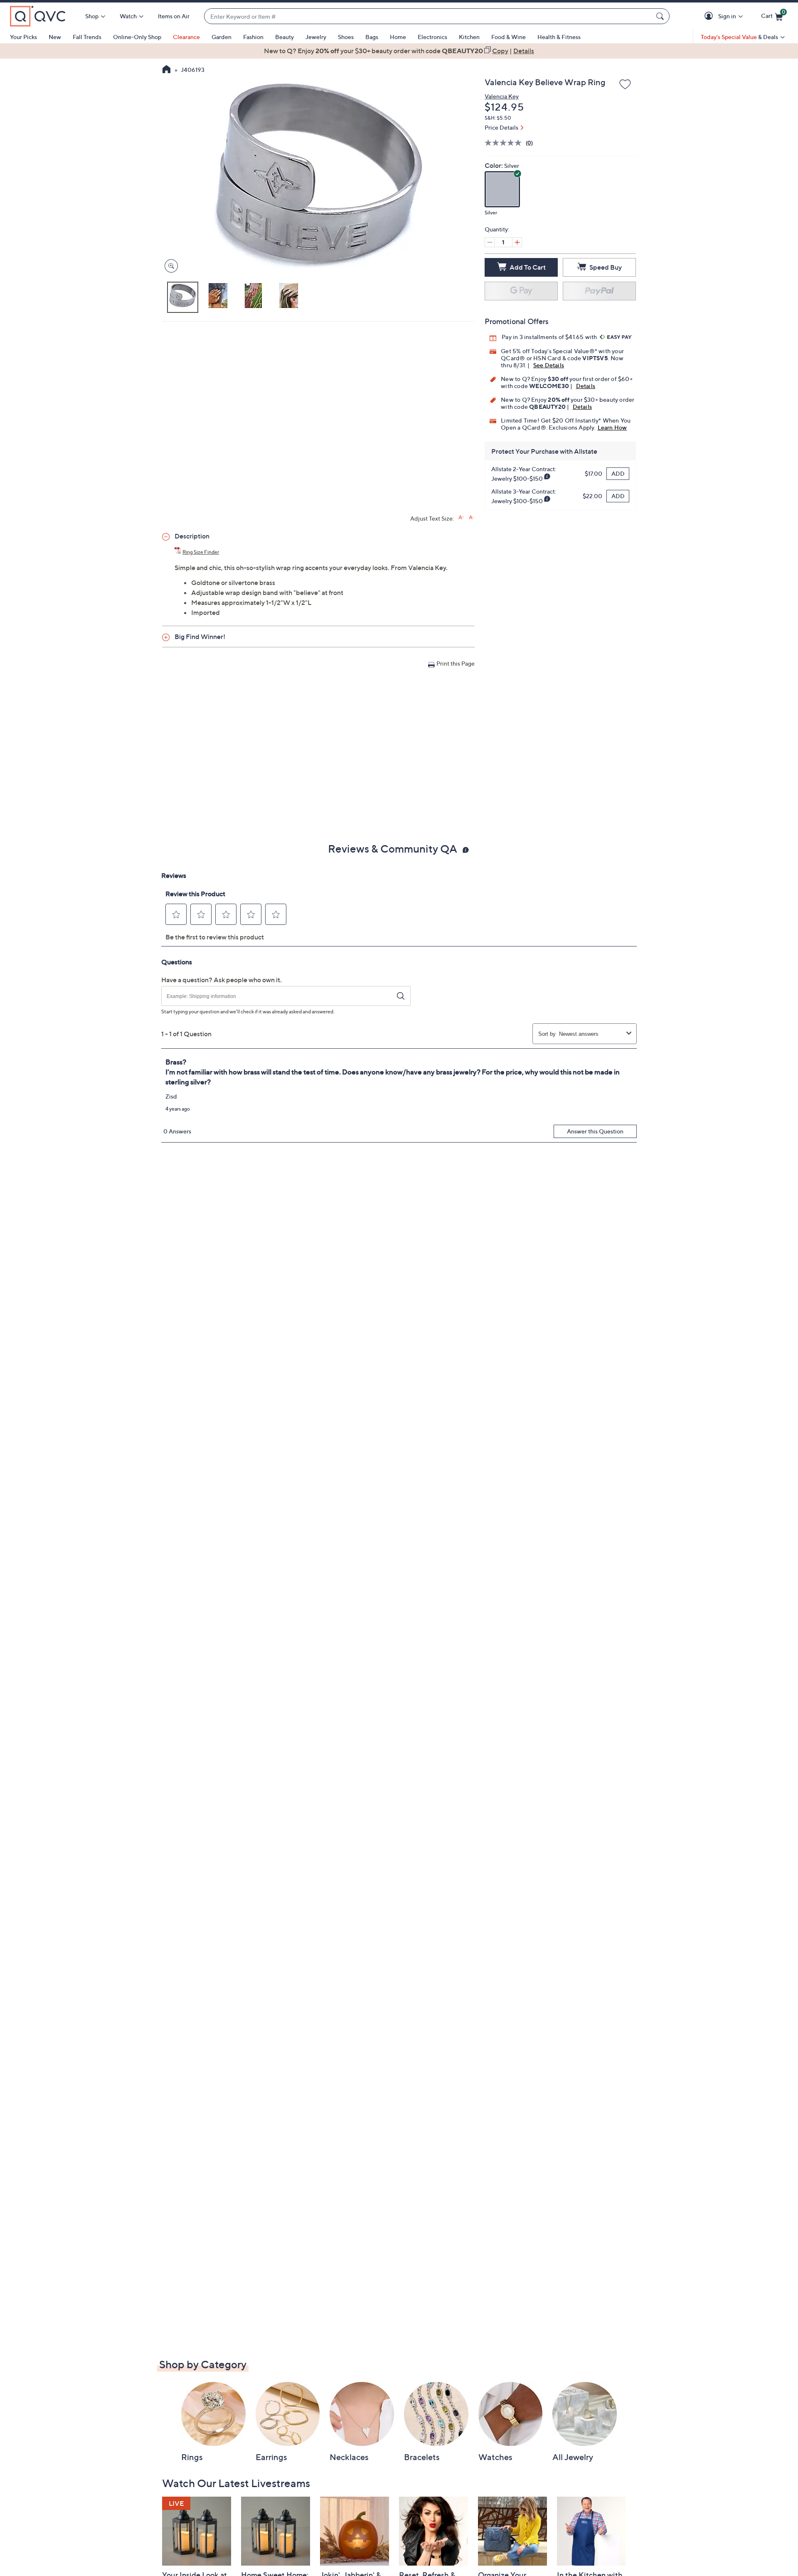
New (55, 37)
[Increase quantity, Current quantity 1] (517, 242)
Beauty (284, 37)
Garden (222, 37)
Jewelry (316, 37)
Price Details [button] (501, 127)
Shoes (346, 37)
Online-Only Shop (137, 37)
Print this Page (456, 663)
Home (398, 37)
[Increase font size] (461, 517)
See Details (549, 365)
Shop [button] (92, 16)
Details (586, 386)
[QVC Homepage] (166, 70)
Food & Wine (509, 37)
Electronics (432, 37)
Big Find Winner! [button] (200, 637)
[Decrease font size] (472, 517)
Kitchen (469, 37)
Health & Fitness (559, 37)
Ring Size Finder (201, 552)
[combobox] (429, 16)
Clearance (186, 37)
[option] (399, 51)
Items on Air (174, 16)
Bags (372, 37)
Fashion (253, 37)
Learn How (612, 427)
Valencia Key (502, 96)
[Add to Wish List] (625, 85)
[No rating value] (505, 143)
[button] (710, 16)
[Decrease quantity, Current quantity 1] (490, 242)
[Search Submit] (661, 16)
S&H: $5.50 (498, 118)
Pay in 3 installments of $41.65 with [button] (550, 337)
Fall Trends (87, 37)
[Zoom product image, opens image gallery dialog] (169, 266)
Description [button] (192, 536)
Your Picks (23, 37)
